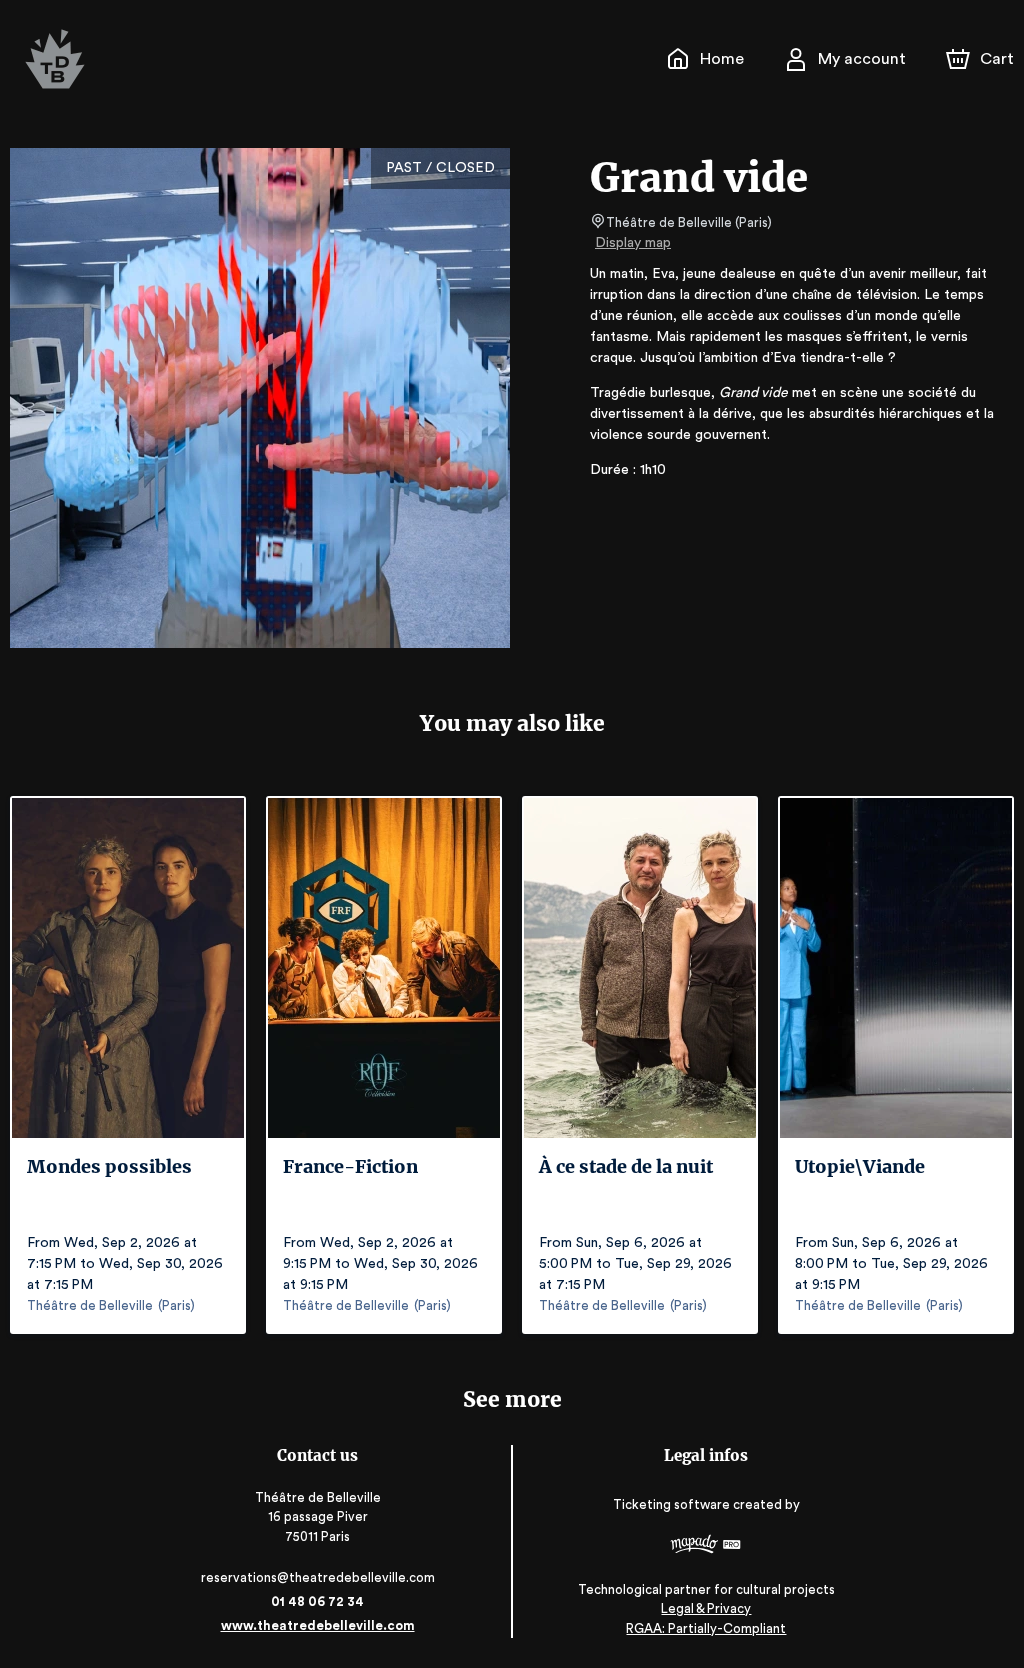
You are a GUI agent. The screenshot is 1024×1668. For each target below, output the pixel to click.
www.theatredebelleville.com (318, 1625)
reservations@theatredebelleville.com (318, 1577)
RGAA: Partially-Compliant (706, 1628)
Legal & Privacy (706, 1608)
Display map (633, 243)
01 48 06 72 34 (317, 1601)
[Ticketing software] (706, 1546)
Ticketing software (671, 1504)
